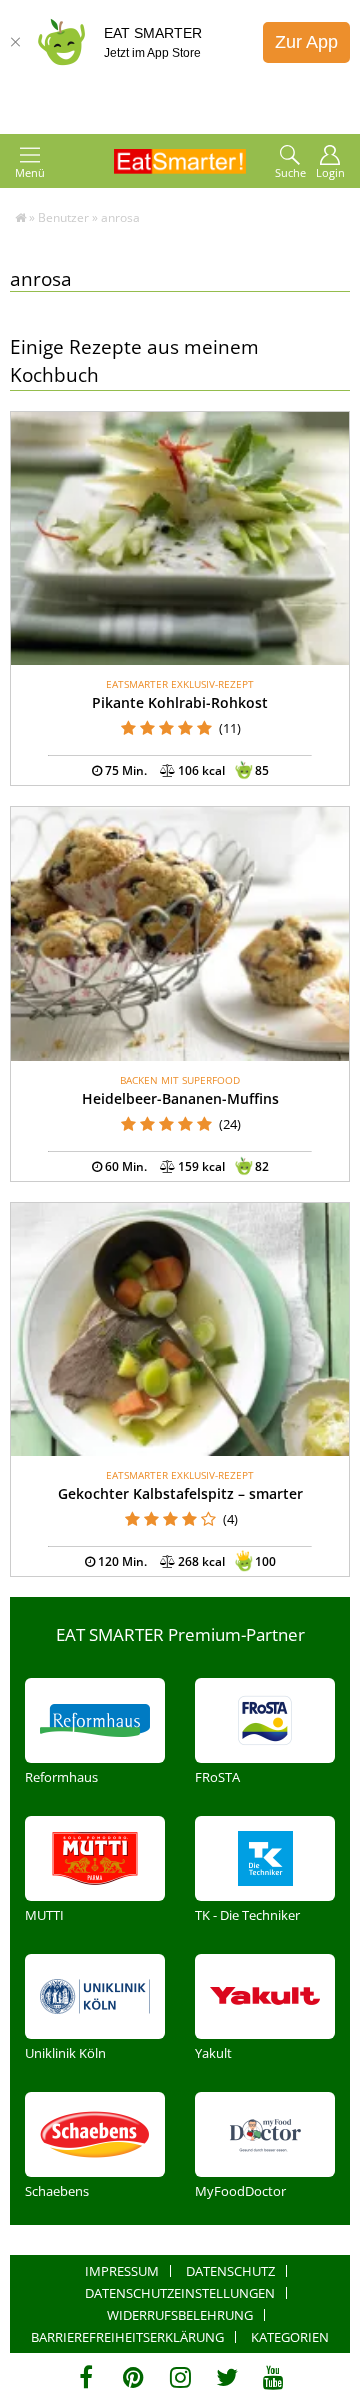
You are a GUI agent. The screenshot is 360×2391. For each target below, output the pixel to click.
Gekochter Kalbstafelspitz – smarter (180, 1493)
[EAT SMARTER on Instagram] (180, 2377)
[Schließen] (15, 42)
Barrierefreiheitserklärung (127, 2337)
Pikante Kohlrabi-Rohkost (180, 702)
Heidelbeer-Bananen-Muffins (180, 1098)
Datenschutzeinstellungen (180, 2293)
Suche (290, 172)
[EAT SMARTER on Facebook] (86, 2377)
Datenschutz (230, 2271)
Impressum (122, 2271)
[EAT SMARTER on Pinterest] (133, 2377)
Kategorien (290, 2337)
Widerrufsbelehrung (180, 2315)
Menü (30, 172)
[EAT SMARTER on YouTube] (273, 2377)
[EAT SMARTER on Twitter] (226, 2377)
